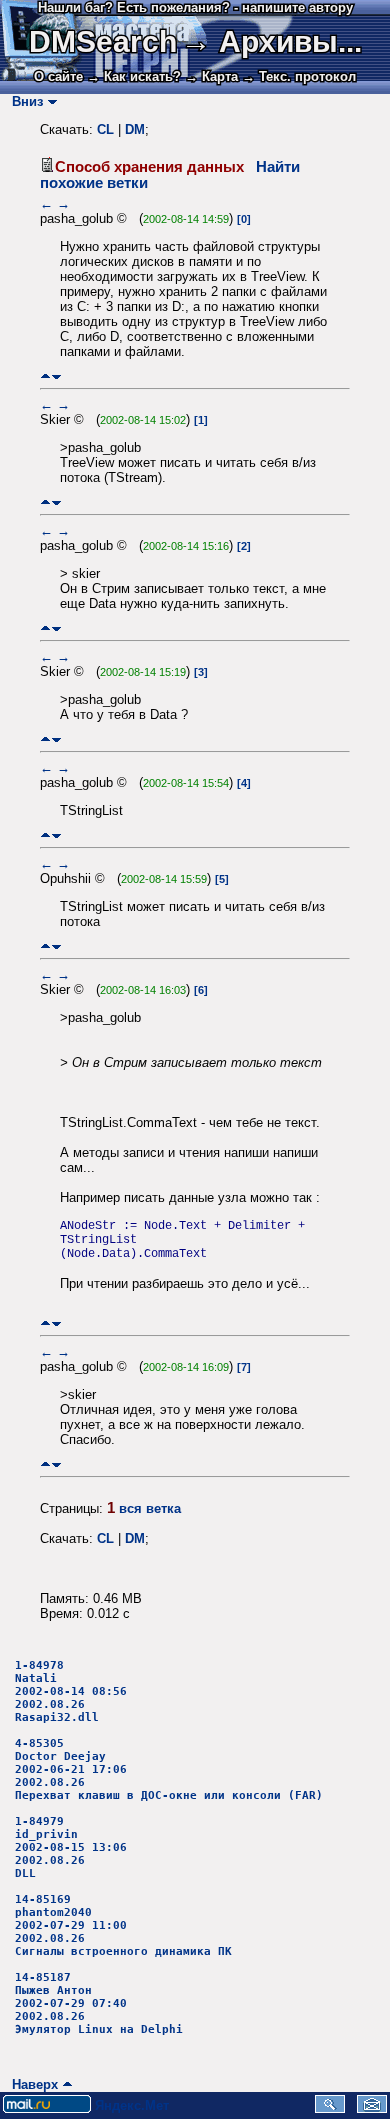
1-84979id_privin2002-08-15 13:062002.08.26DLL (71, 1847)
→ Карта (211, 76)
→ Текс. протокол (299, 76)
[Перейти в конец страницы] (56, 376)
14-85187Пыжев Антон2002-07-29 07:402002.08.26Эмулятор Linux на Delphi (99, 2003)
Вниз (23, 101)
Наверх (31, 2084)
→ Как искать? (134, 76)
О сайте (58, 76)
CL (105, 129)
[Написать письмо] (372, 2108)
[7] (244, 1367)
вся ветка (150, 1508)
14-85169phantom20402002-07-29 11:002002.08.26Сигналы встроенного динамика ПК (123, 1925)
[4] (244, 783)
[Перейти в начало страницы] (45, 376)
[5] (222, 879)
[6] (201, 990)
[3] (201, 672)
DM (135, 129)
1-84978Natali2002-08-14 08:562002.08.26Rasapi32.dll (71, 1691)
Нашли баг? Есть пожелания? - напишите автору (195, 7)
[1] (201, 420)
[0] (244, 219)
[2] (244, 546)
